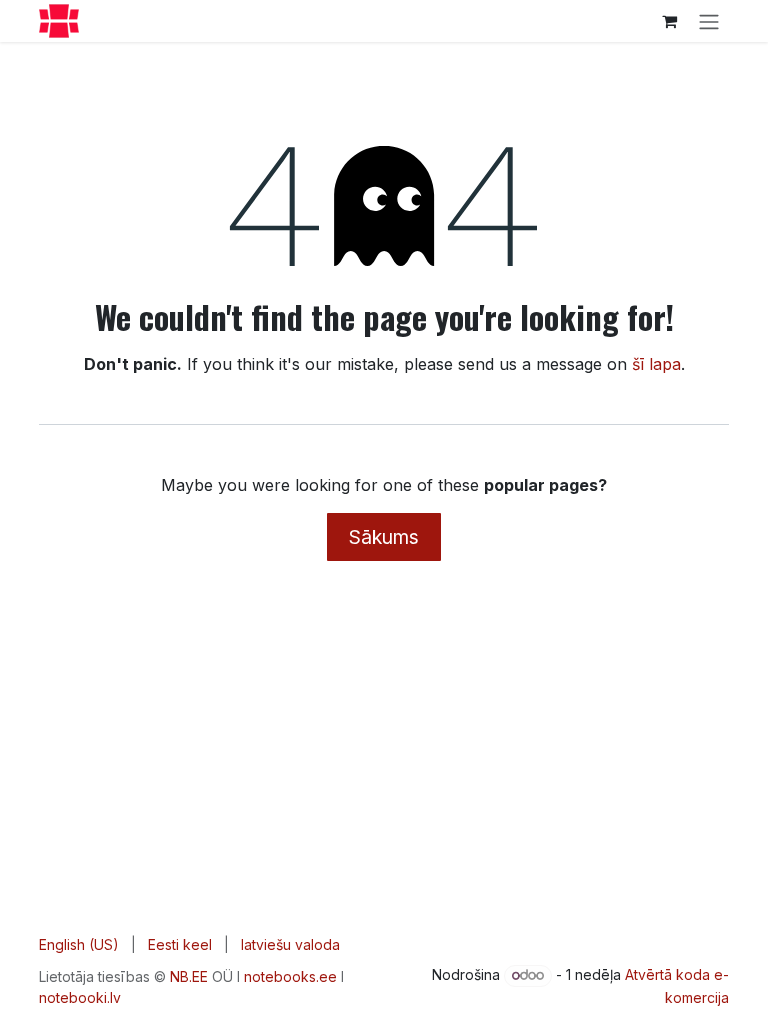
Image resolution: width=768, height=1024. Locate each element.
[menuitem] (79, 944)
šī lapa (656, 364)
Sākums (384, 537)
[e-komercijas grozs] (669, 21)
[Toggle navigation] (709, 21)
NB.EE (189, 976)
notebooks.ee (290, 976)
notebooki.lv (80, 997)
